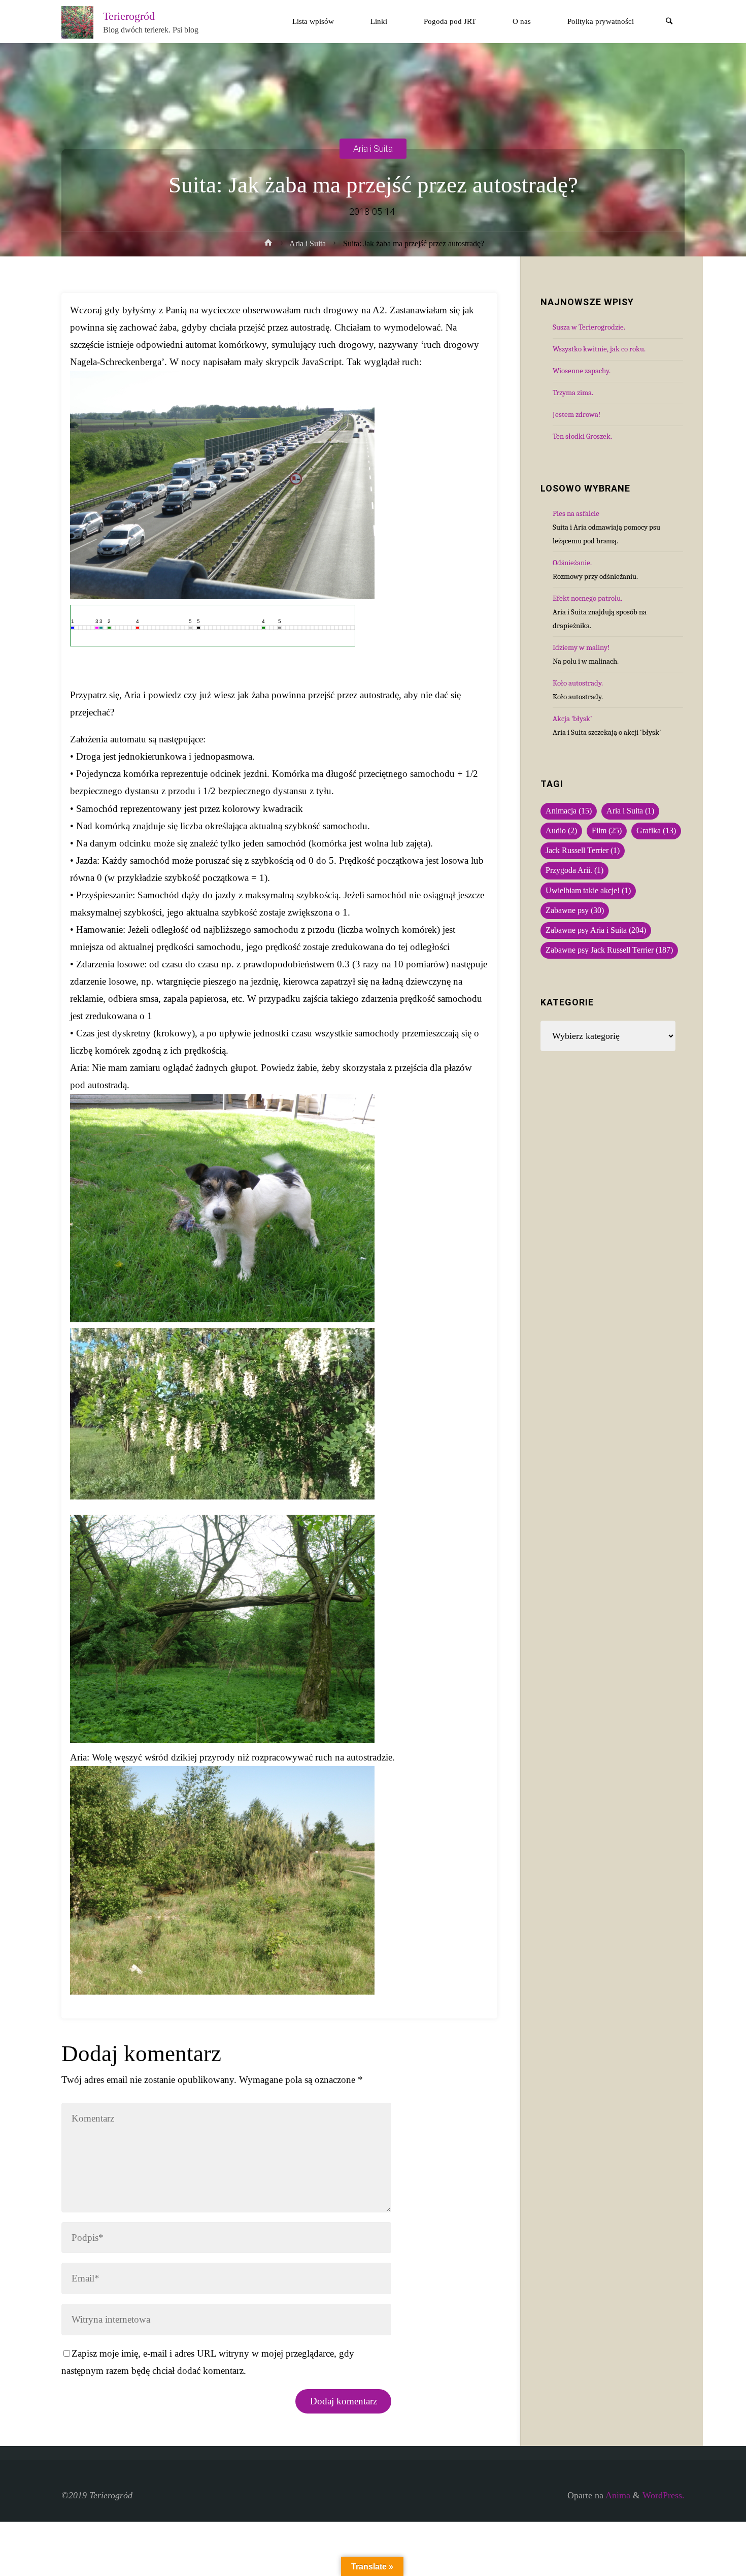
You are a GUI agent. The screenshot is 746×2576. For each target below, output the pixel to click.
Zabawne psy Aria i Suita (596, 930)
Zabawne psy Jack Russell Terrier (609, 950)
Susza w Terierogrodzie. (589, 327)
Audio (561, 831)
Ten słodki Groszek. (582, 436)
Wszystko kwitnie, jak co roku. (599, 349)
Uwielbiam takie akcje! (588, 891)
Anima (617, 2495)
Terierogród (129, 16)
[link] (669, 22)
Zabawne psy (575, 910)
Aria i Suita (373, 148)
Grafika (656, 831)
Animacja (569, 811)
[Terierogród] (78, 21)
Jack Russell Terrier (583, 851)
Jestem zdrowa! (577, 414)
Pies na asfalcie (576, 513)
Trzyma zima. (573, 393)
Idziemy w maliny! (581, 647)
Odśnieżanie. (572, 563)
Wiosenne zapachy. (582, 371)
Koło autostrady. (578, 683)
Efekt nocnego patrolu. (587, 598)
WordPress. (664, 2495)
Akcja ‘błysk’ (572, 719)
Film (607, 831)
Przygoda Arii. (574, 870)
